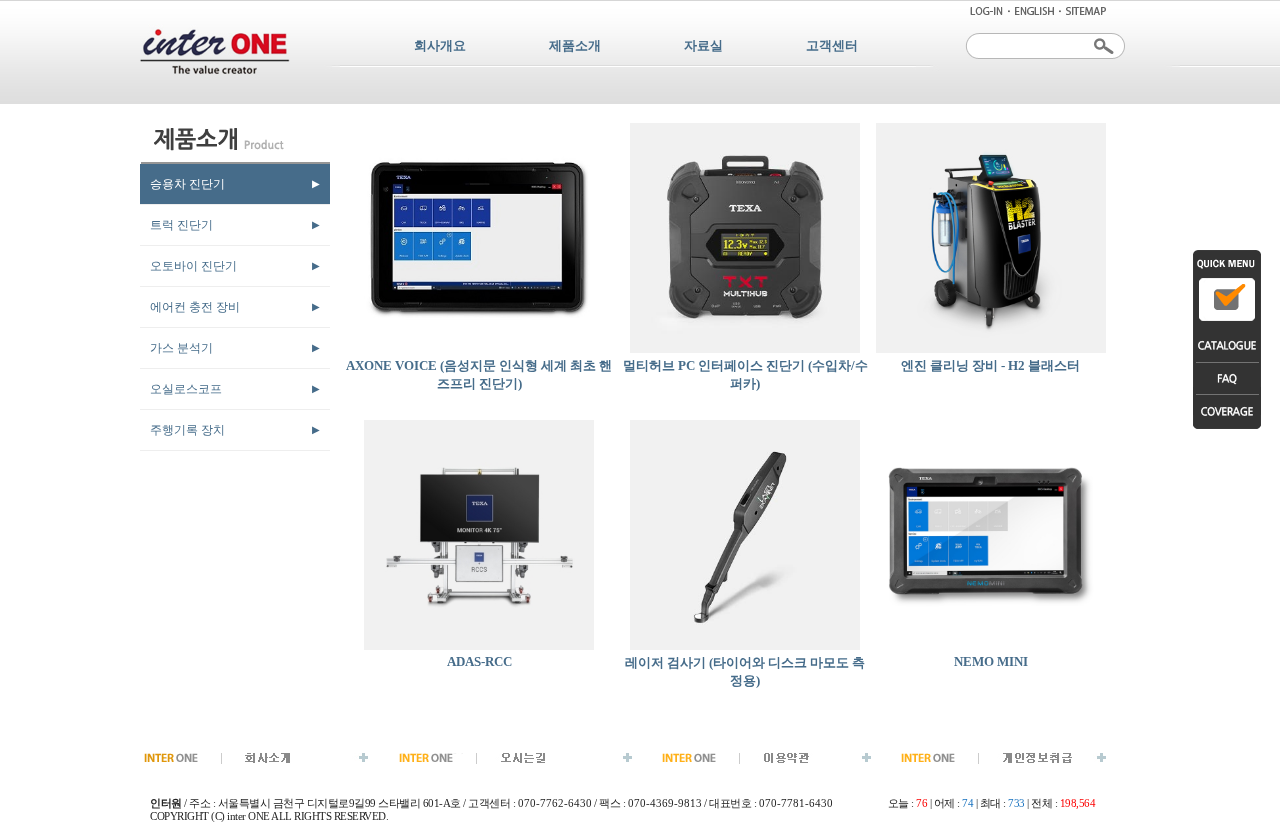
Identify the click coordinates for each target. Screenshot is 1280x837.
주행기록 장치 (187, 430)
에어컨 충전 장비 (195, 307)
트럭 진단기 (181, 225)
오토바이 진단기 (193, 266)
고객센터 (832, 45)
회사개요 (440, 45)
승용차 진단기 (187, 184)
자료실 (703, 45)
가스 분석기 (181, 348)
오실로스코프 (186, 389)
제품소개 (575, 45)
